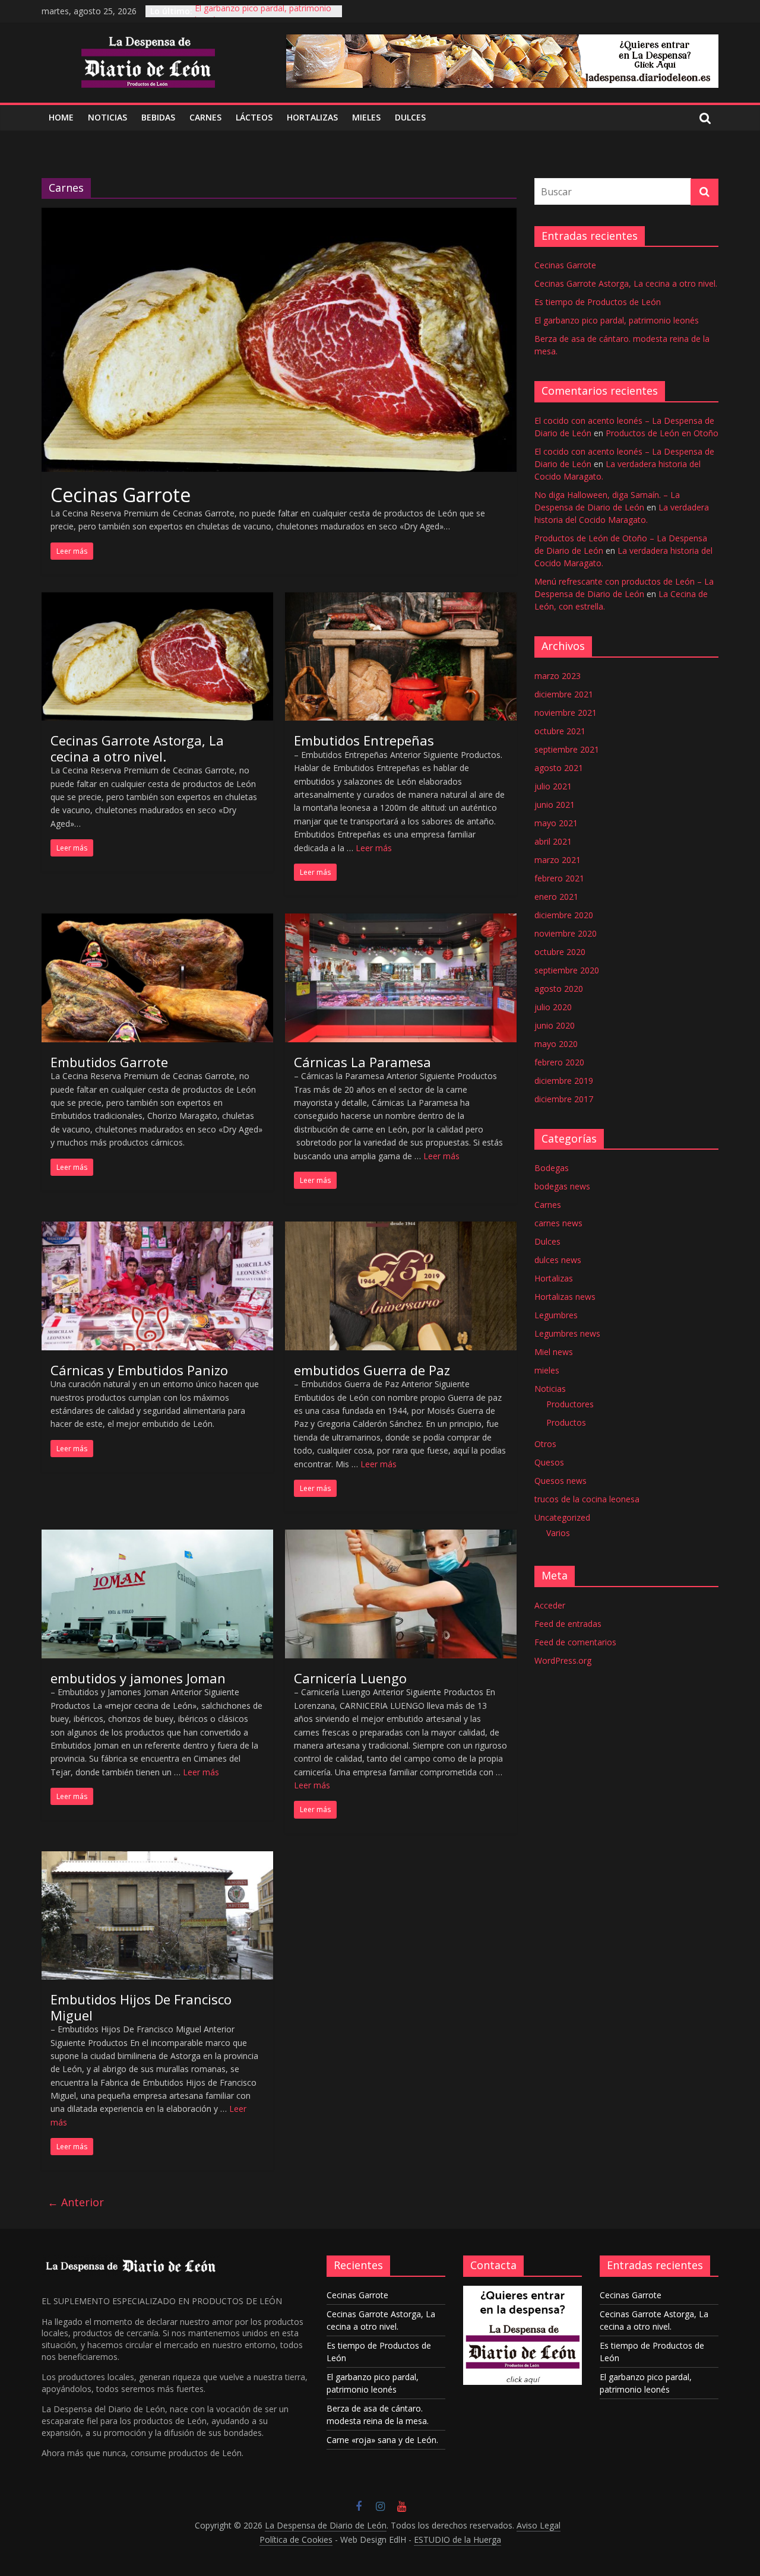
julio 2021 (553, 786)
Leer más (374, 848)
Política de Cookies (296, 2539)
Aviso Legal (539, 2525)
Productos (566, 1422)
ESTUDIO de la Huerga (457, 2539)
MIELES (366, 117)
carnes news (558, 1223)
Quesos (549, 1462)
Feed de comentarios (575, 1642)
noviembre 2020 (566, 933)
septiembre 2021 (567, 749)
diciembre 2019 (564, 1081)
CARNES (205, 117)
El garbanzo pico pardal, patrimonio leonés (617, 320)
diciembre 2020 (564, 915)
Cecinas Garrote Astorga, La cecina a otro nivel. (137, 748)
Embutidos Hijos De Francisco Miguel (141, 2007)
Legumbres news (567, 1333)
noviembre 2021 (566, 713)
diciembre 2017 (564, 1099)
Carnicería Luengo (350, 1678)
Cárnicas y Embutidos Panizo (139, 1370)
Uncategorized (562, 1517)
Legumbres (556, 1315)
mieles (547, 1370)
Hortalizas (312, 117)
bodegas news (562, 1186)
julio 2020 (553, 1007)
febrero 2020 (559, 1062)
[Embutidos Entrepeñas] (401, 599)
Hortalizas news (565, 1297)
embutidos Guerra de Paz (372, 1370)
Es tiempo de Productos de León (598, 302)
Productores (570, 1404)
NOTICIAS (107, 117)
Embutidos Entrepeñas (364, 740)
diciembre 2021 (564, 694)
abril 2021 (553, 841)
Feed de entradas (568, 1624)
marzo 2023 (558, 676)
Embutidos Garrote (109, 1062)
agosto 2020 (559, 989)
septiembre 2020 (567, 970)
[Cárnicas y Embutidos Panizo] (157, 1229)
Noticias (550, 1389)
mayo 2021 (556, 823)
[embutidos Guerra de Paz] (401, 1229)
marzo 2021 (558, 860)
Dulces (547, 1241)
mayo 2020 (556, 1044)
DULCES (410, 117)
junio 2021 (555, 805)
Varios (558, 1533)
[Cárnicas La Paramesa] (401, 921)
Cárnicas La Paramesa (362, 1062)
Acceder (550, 1605)
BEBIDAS (158, 117)
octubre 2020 (560, 952)
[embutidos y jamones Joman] (157, 1537)
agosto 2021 (559, 768)
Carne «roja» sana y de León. (382, 2440)
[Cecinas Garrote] (279, 215)
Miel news (554, 1352)
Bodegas (552, 1168)
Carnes (548, 1205)
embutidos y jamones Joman (138, 1678)
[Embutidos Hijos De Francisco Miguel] (157, 1858)
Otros (545, 1444)
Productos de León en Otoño (662, 433)
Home (61, 117)
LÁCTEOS (254, 117)
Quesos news (560, 1481)
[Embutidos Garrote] (157, 921)
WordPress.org (563, 1660)
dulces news (558, 1260)
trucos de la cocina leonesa (587, 1499)
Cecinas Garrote (121, 495)
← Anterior (76, 2202)
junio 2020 (555, 1025)
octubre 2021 (560, 731)
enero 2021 (556, 897)
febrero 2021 (559, 878)
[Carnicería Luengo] (401, 1537)
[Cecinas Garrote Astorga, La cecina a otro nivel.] (157, 599)
